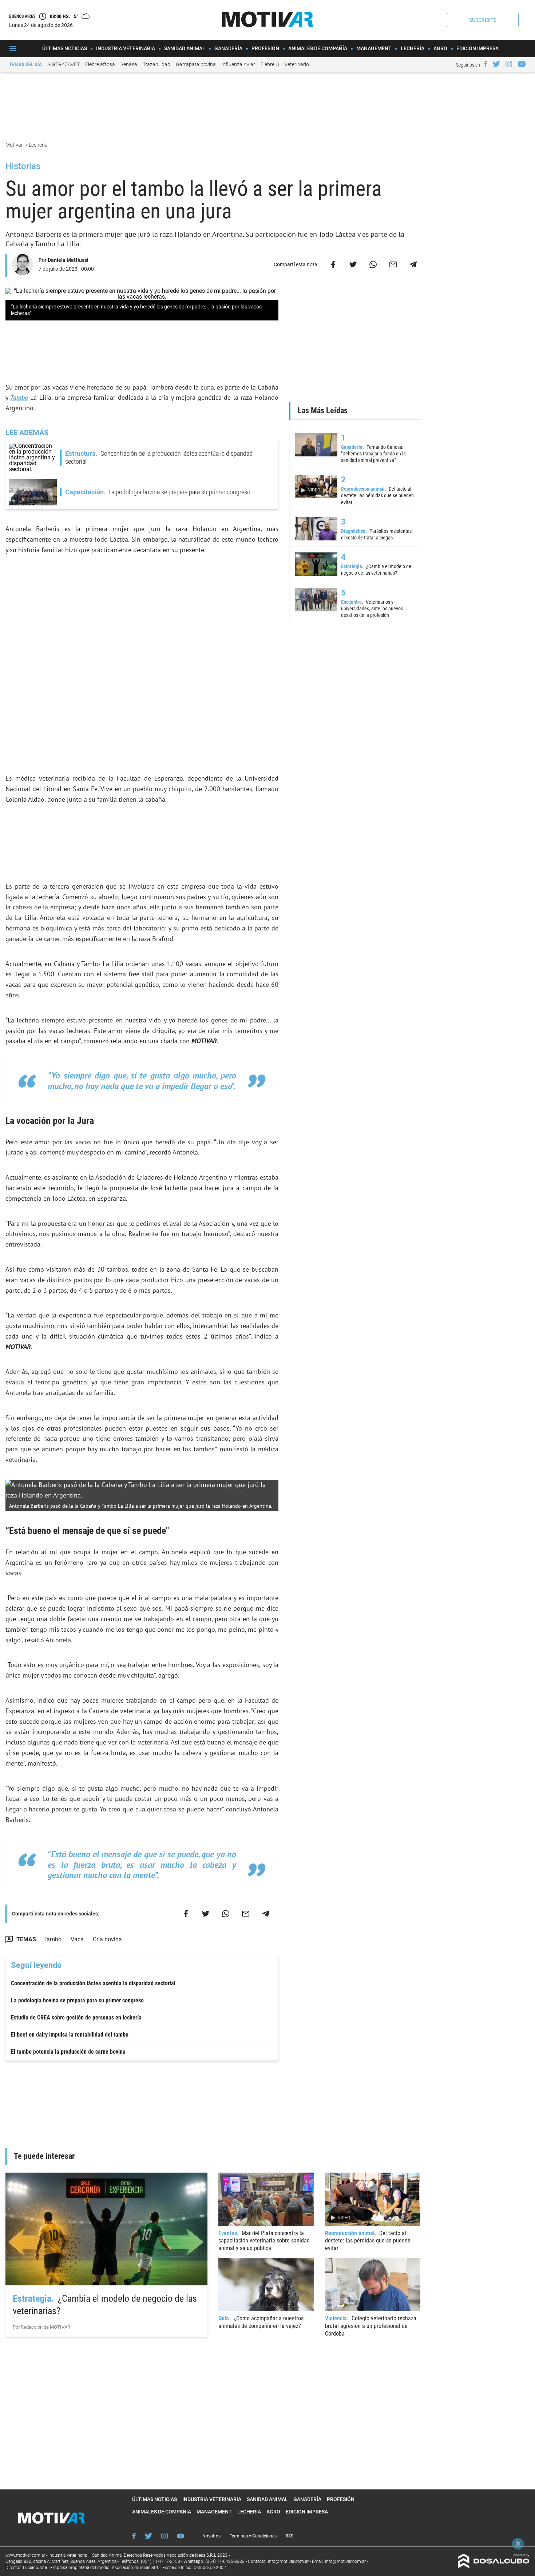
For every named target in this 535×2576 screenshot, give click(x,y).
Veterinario (297, 64)
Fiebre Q (270, 64)
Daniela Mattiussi (68, 260)
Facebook (134, 2536)
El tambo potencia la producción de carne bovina (68, 2052)
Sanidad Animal (185, 48)
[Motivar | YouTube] (522, 64)
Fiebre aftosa (100, 64)
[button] (483, 20)
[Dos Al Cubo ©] (494, 2566)
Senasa (129, 64)
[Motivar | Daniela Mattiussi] (23, 272)
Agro (440, 48)
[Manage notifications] (518, 2544)
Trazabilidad (156, 64)
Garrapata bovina (196, 64)
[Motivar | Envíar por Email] (393, 264)
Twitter (148, 2536)
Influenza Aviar (238, 64)
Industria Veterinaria (126, 48)
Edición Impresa (477, 48)
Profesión (265, 48)
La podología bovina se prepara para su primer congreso (77, 2000)
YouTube (181, 2536)
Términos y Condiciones (253, 2536)
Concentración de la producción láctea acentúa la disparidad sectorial (93, 1983)
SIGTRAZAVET (64, 64)
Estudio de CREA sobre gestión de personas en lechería (76, 2017)
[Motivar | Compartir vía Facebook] (333, 264)
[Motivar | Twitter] (496, 64)
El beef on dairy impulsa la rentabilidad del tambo (70, 2035)
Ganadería (228, 48)
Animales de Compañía (318, 48)
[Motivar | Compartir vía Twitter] (353, 264)
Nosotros (211, 2536)
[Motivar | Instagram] (509, 64)
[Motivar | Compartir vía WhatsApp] (373, 264)
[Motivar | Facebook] (486, 64)
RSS (290, 2536)
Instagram (165, 2536)
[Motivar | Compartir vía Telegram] (413, 264)
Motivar (15, 145)
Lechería (413, 48)
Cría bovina (107, 1939)
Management (374, 48)
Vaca (77, 1939)
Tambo (19, 397)
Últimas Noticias (65, 48)
